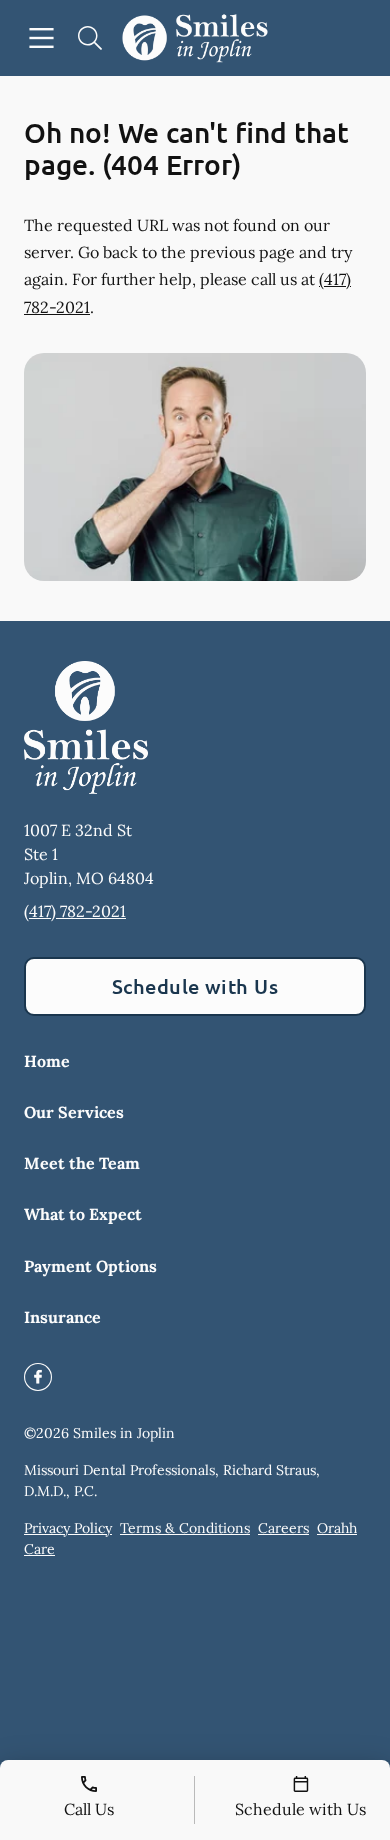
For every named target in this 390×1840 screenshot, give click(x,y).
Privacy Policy (68, 1528)
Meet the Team (82, 1163)
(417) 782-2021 (75, 911)
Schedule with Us (195, 986)
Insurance (62, 1317)
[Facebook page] (38, 1377)
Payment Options (90, 1266)
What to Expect (83, 1214)
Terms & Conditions (185, 1528)
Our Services (74, 1112)
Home (47, 1061)
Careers (283, 1528)
